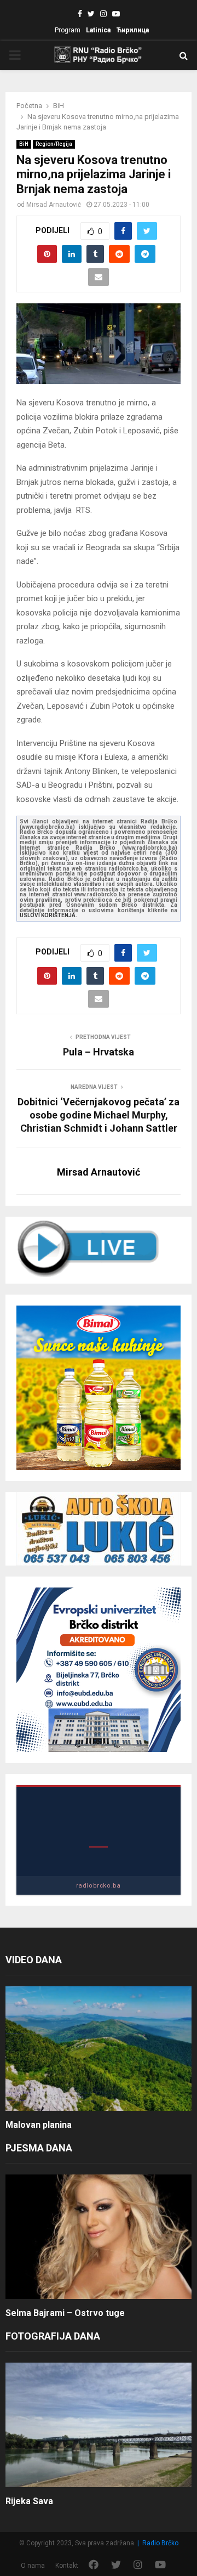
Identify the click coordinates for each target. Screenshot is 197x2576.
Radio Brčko (160, 2543)
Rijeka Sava (29, 2501)
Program (68, 30)
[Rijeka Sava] (99, 2425)
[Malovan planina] (99, 2049)
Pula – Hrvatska (99, 1052)
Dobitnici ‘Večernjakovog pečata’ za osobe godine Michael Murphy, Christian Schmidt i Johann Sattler (99, 1115)
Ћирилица (132, 30)
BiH (24, 144)
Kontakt (67, 2566)
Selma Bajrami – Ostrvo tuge (65, 2313)
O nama (33, 2566)
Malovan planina (39, 2125)
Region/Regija (54, 144)
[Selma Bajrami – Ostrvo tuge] (99, 2237)
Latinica (98, 30)
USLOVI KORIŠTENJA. (48, 915)
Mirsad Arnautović (54, 205)
